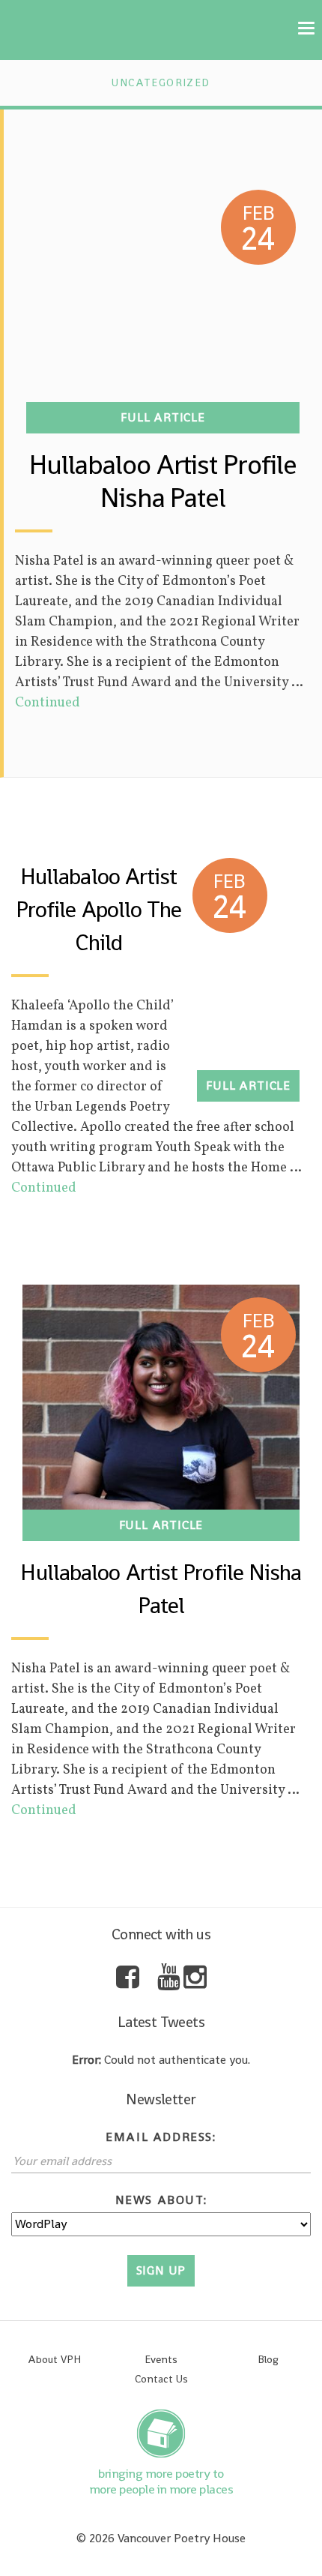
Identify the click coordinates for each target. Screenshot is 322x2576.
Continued (48, 703)
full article (163, 417)
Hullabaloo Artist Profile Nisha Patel (162, 481)
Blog (268, 2359)
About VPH (54, 2359)
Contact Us (161, 2379)
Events (161, 2359)
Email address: (161, 2137)
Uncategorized (161, 82)
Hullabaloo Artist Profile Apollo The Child (99, 910)
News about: (161, 2200)
